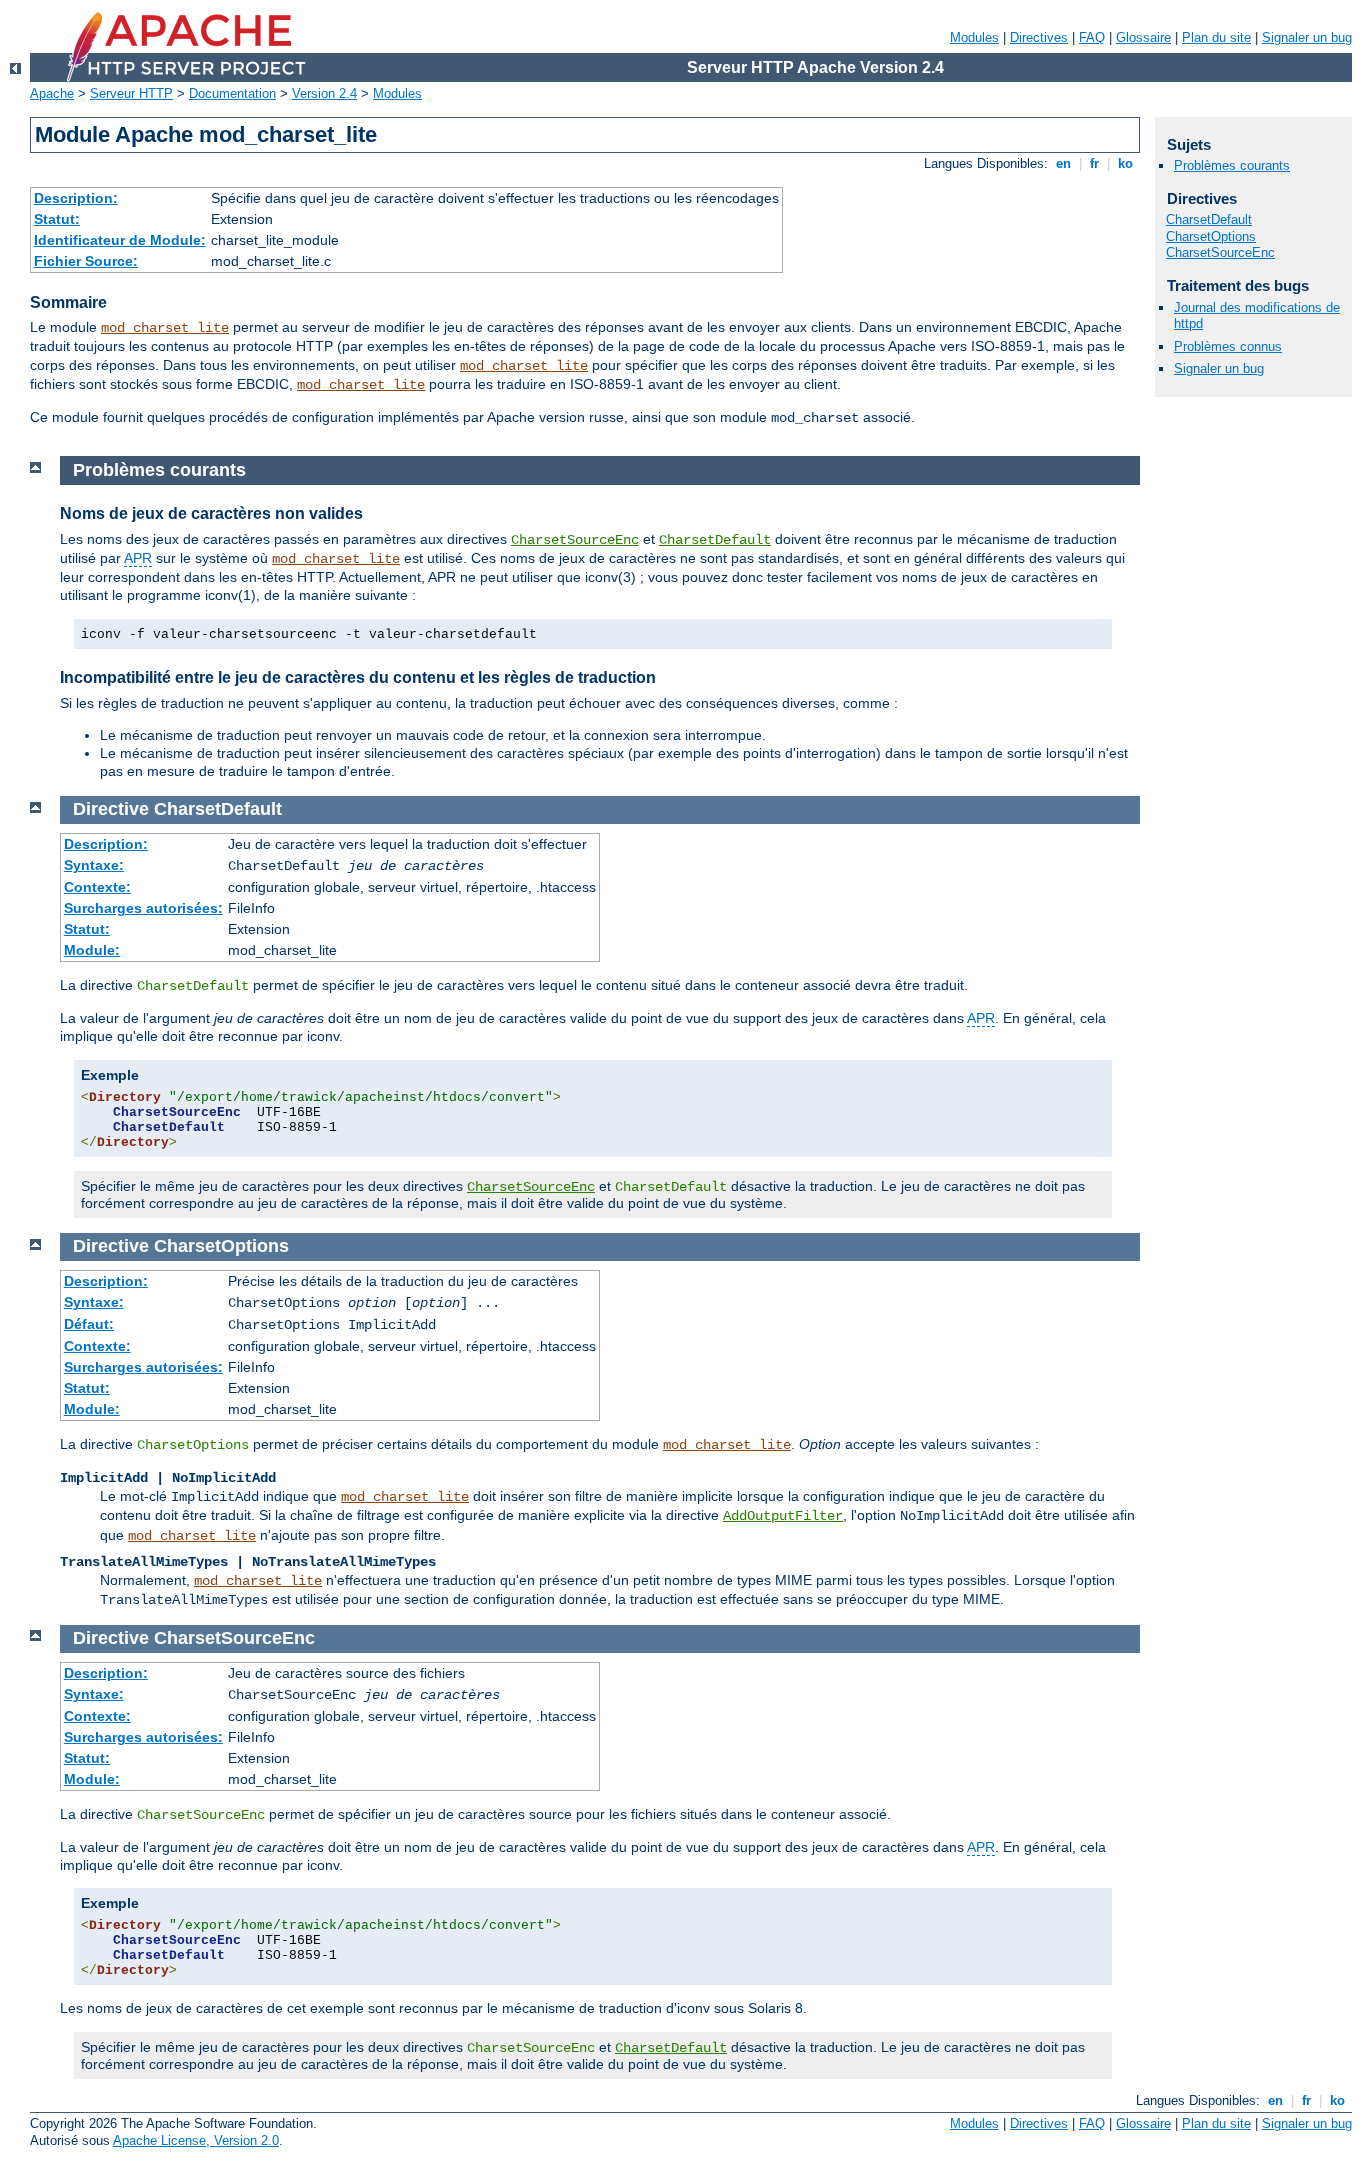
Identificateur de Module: (120, 240)
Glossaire (1143, 37)
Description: (76, 198)
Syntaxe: (94, 865)
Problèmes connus (1228, 346)
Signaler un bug (1307, 37)
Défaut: (89, 1324)
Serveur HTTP (131, 93)
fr (1094, 163)
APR (138, 558)
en (1063, 163)
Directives (1039, 37)
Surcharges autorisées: (143, 908)
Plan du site (1216, 37)
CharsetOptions (1211, 236)
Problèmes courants (1232, 165)
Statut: (57, 219)
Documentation (232, 93)
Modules (974, 37)
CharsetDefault (715, 540)
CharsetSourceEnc (575, 540)
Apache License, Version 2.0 (196, 2140)
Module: (92, 950)
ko (1125, 163)
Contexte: (97, 887)
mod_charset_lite (165, 328)
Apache (52, 93)
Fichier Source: (86, 261)
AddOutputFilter (783, 1516)
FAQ (1092, 37)
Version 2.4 (324, 93)
